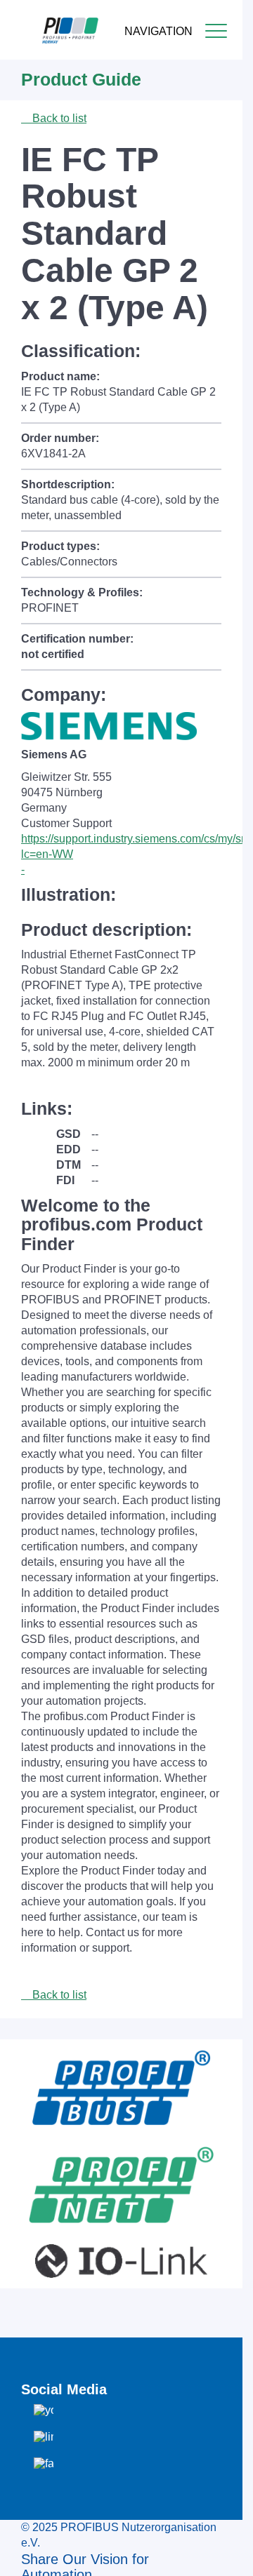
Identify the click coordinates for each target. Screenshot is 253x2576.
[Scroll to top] (224, 2554)
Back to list (58, 118)
